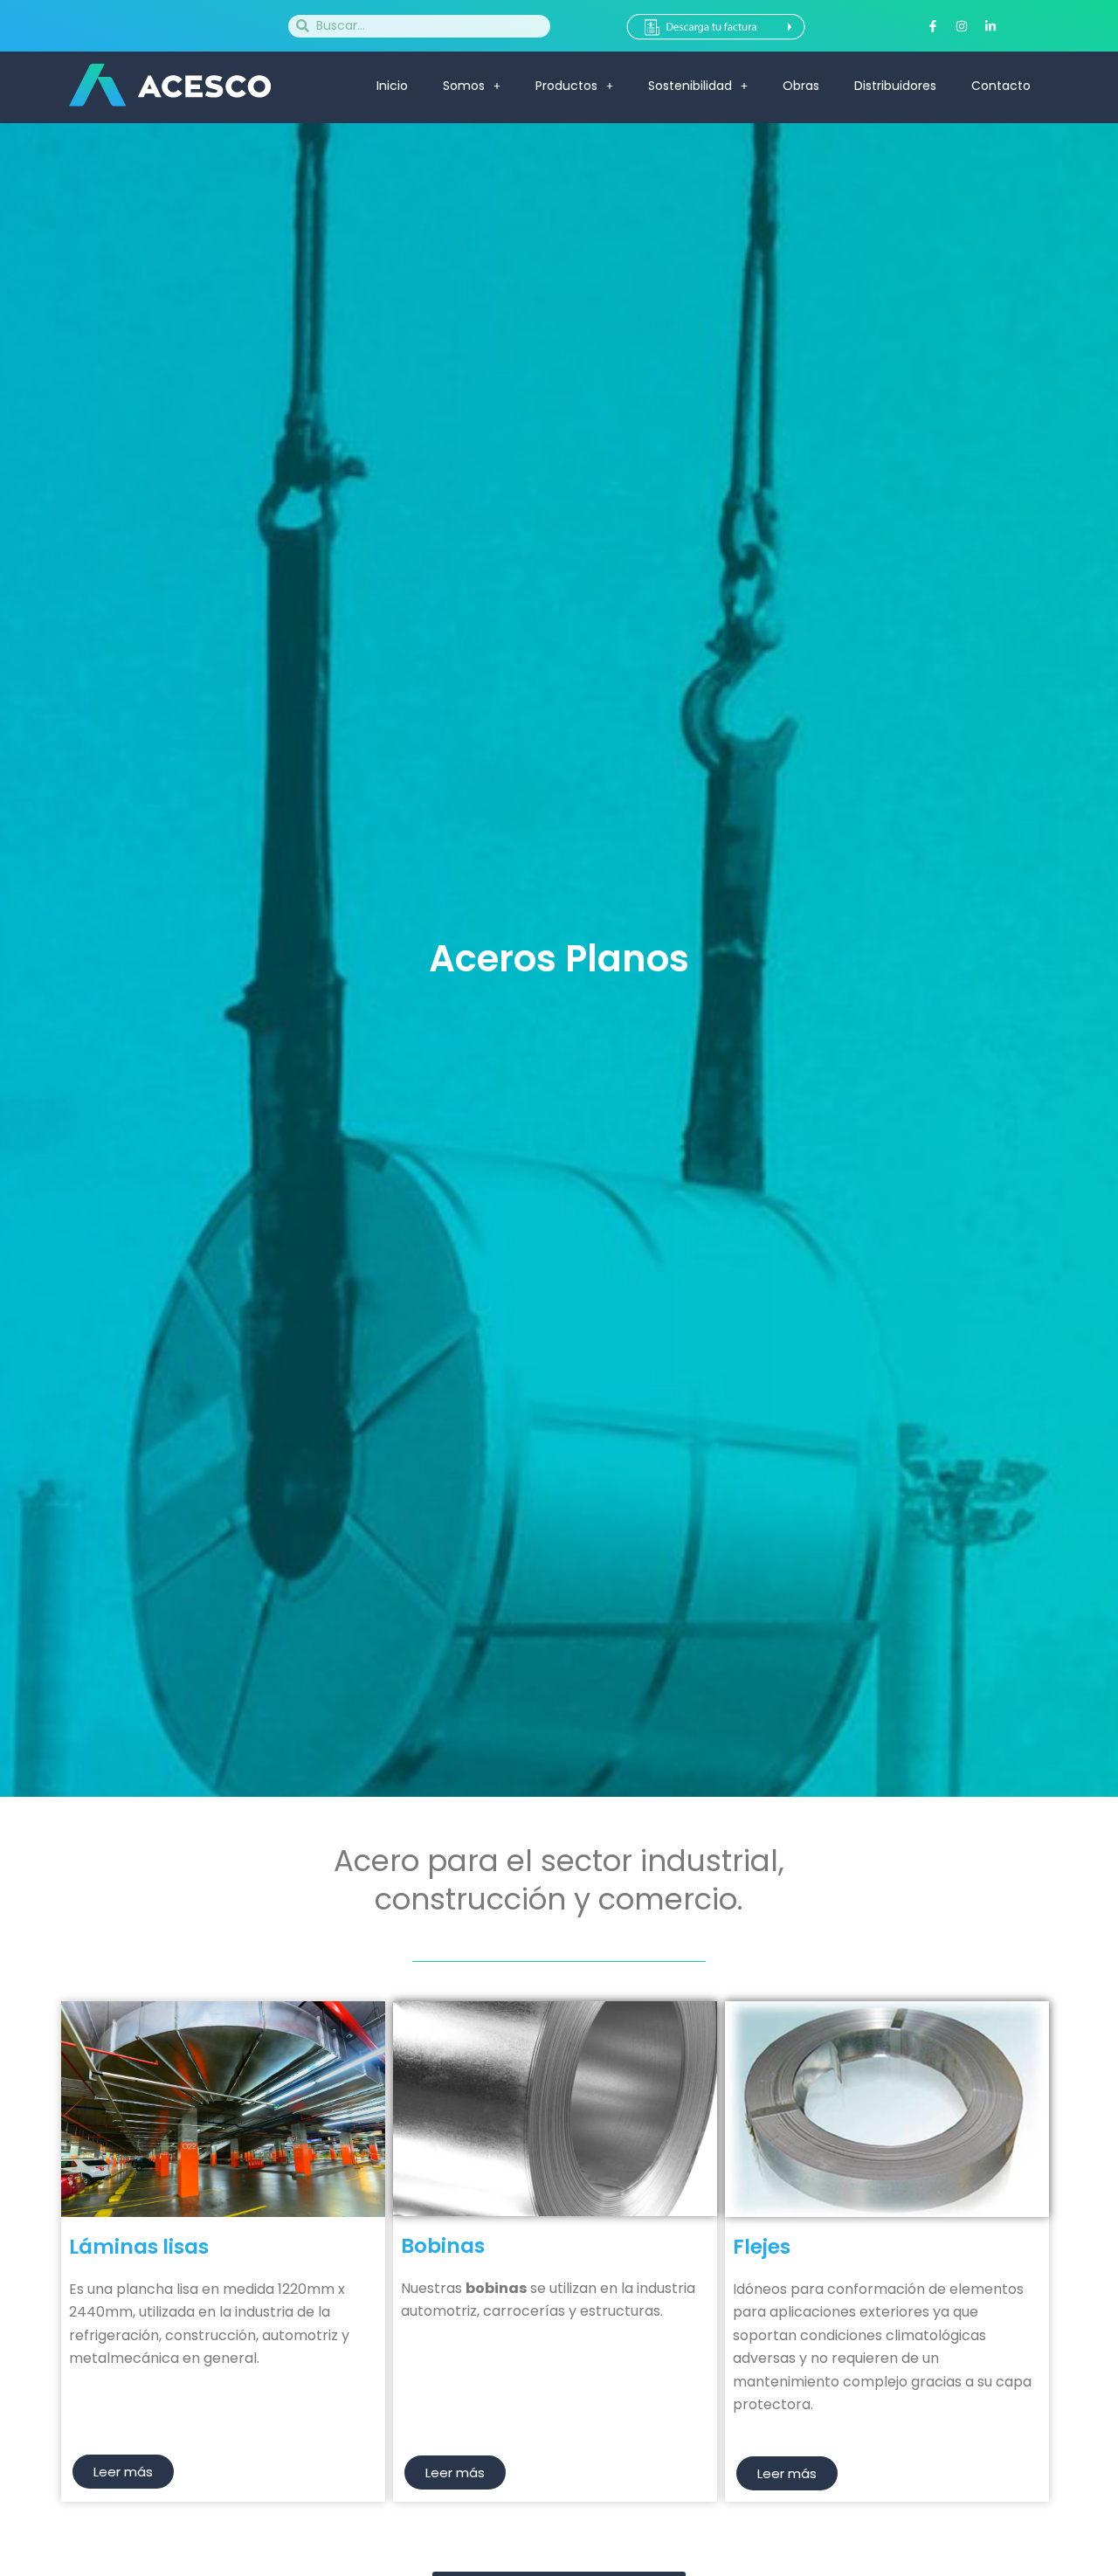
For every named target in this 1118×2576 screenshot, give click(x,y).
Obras (801, 86)
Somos (464, 86)
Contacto (1001, 86)
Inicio (392, 86)
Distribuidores (895, 86)
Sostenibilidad (690, 86)
